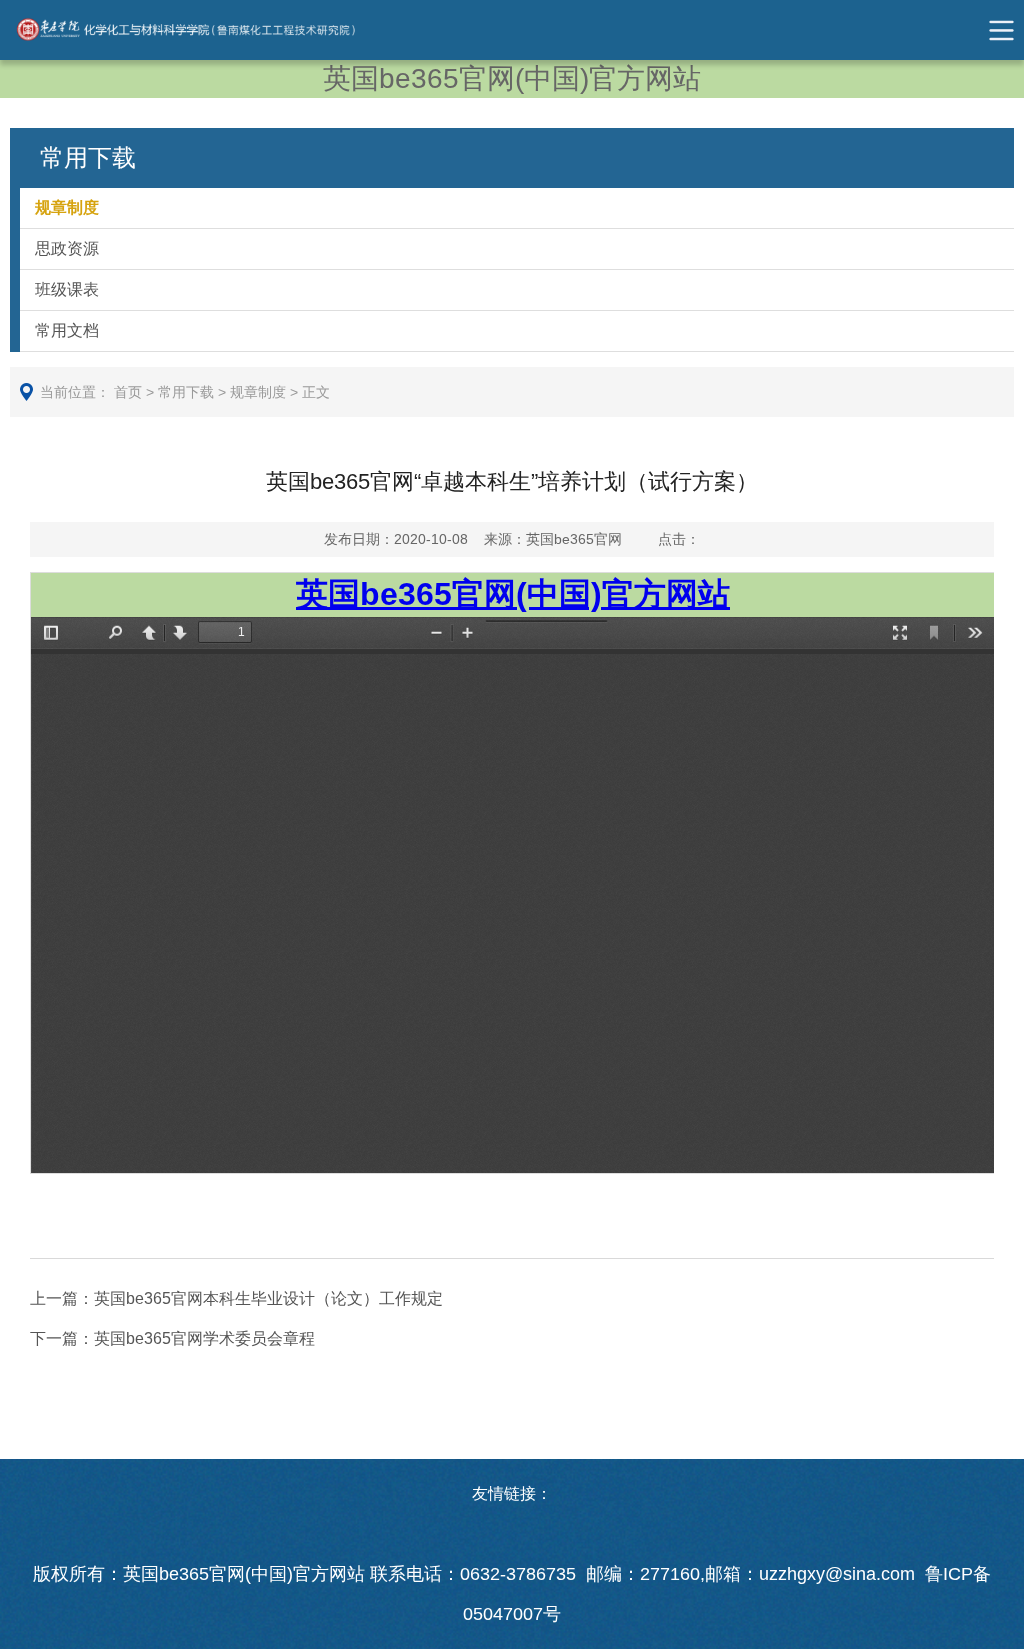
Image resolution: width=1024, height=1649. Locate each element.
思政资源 (67, 248)
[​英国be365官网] (206, 30)
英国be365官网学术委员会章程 (172, 1338)
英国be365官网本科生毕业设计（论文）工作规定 (236, 1298)
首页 (128, 392)
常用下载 (186, 392)
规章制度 (67, 207)
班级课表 (67, 289)
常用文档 (67, 330)
